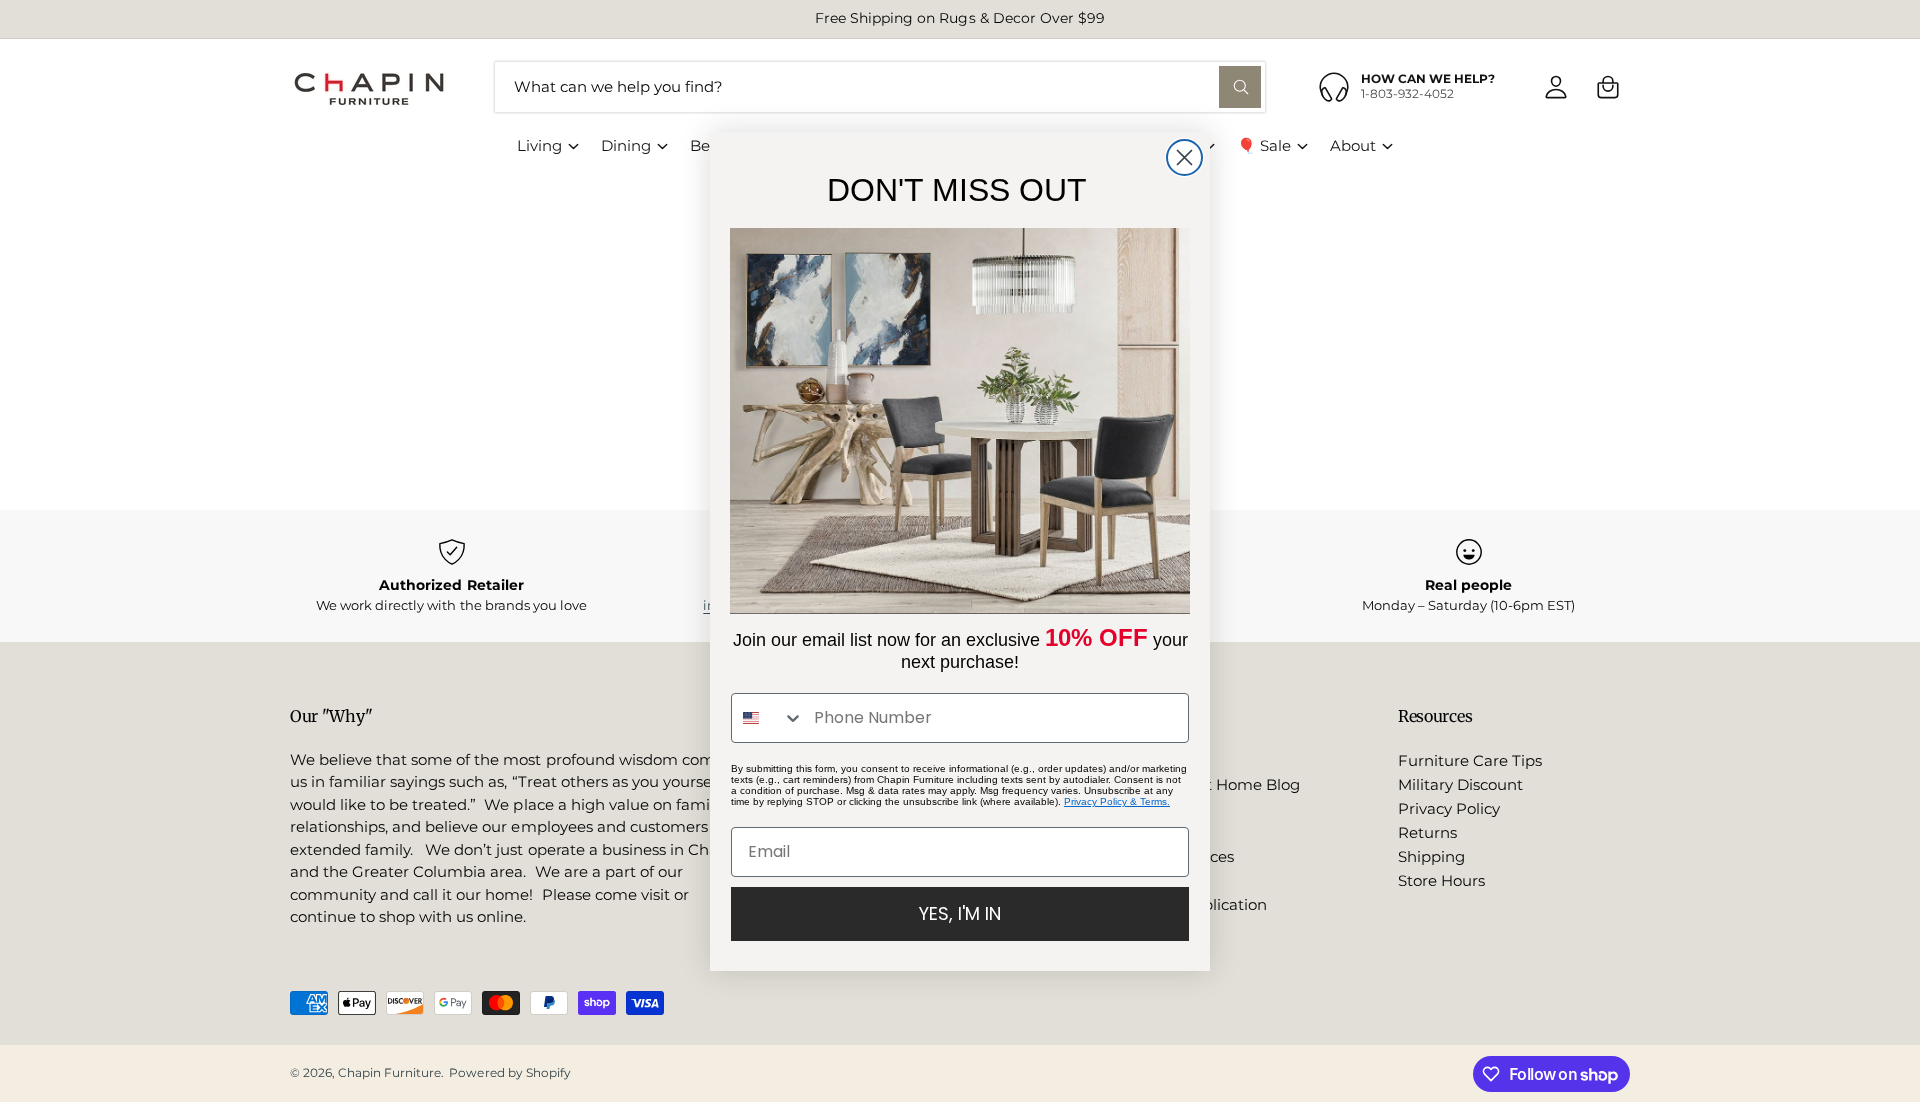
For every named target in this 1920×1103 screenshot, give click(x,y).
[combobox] (768, 718)
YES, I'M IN (960, 913)
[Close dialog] (1184, 157)
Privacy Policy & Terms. (1117, 801)
